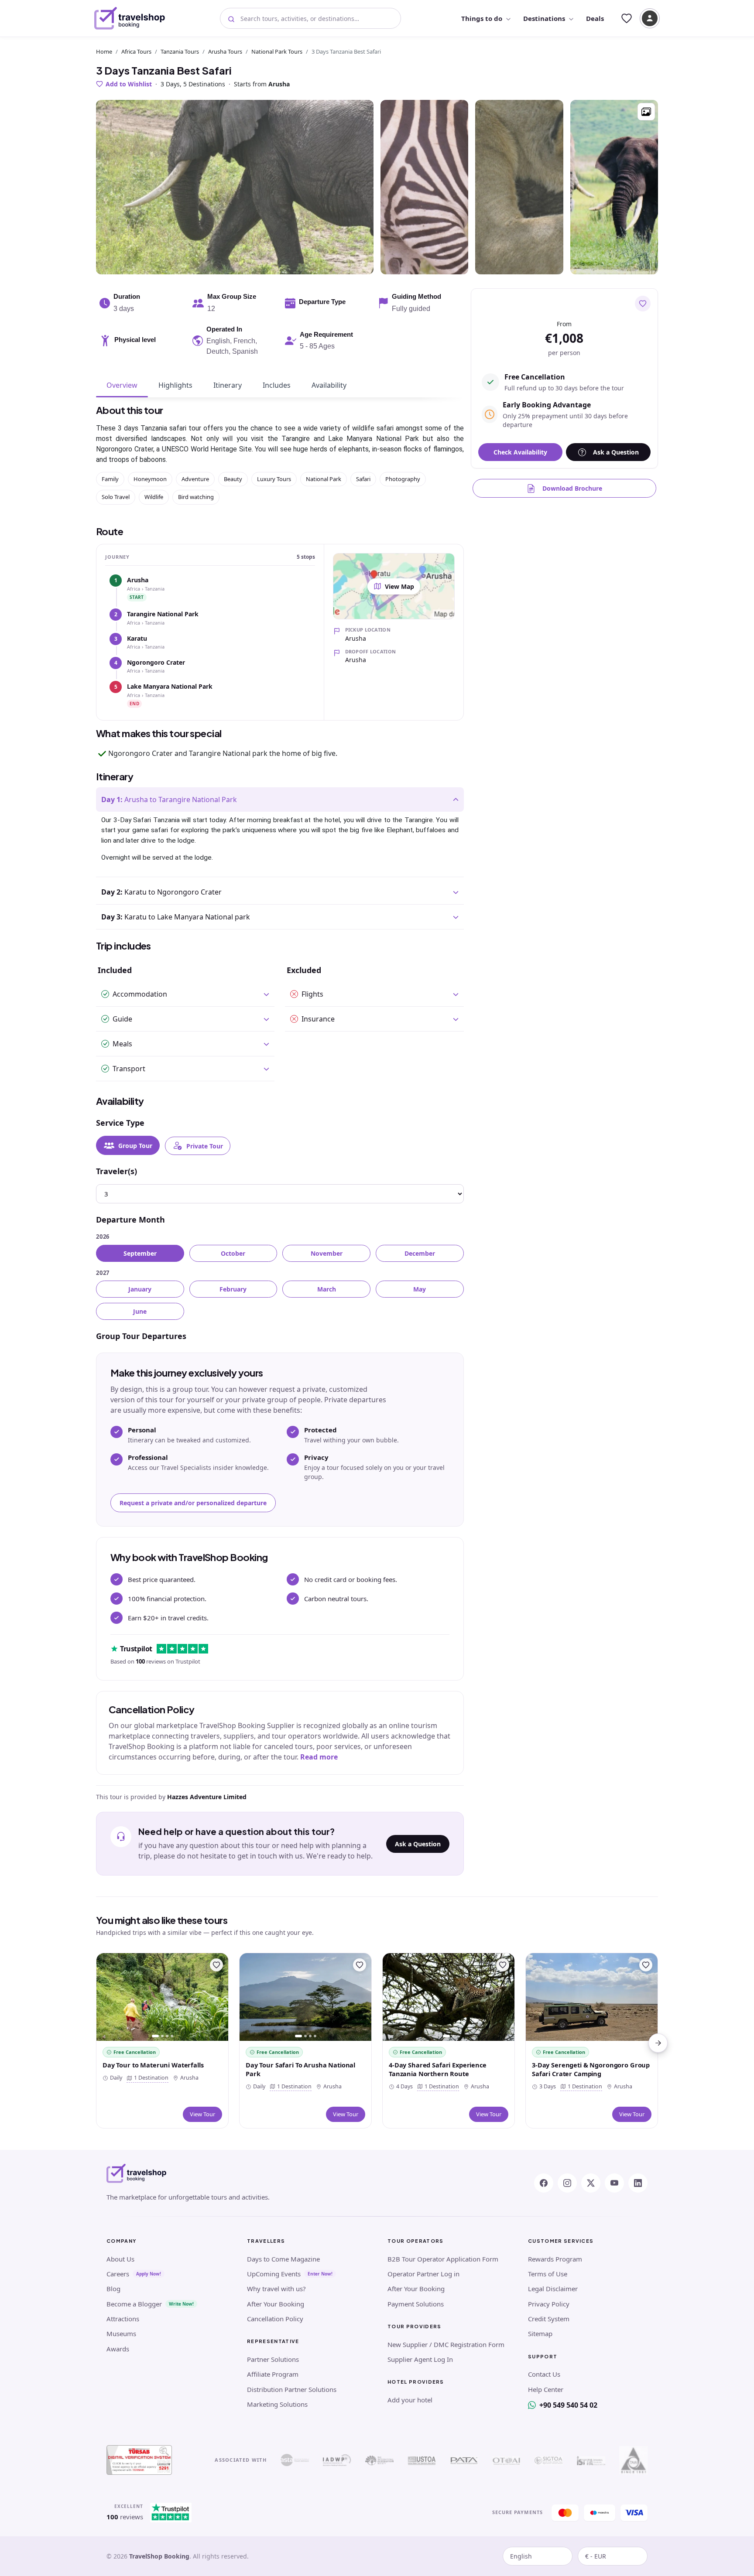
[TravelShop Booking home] (130, 18)
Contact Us (544, 2374)
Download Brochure (572, 488)
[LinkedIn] (638, 2183)
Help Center (546, 2389)
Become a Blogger (134, 2304)
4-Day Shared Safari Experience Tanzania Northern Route (438, 2069)
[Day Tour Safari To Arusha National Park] (305, 1997)
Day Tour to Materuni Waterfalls (153, 2065)
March (327, 1289)
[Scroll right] (658, 2043)
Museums (121, 2333)
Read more (319, 1757)
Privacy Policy (549, 2304)
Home (104, 51)
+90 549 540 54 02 (568, 2405)
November (327, 1253)
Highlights (175, 385)
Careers (118, 2274)
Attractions (123, 2319)
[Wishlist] (627, 18)
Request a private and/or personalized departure (193, 1503)
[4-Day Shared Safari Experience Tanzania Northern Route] (449, 1997)
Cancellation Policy (275, 2319)
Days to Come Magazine (283, 2259)
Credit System (549, 2319)
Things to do (482, 18)
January (140, 1289)
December (420, 1253)
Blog (113, 2289)
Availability (329, 385)
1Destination (149, 2078)
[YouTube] (614, 2183)
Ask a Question (418, 1844)
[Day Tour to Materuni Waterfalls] (162, 1997)
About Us (120, 2259)
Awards (118, 2349)
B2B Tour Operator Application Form (443, 2259)
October (233, 1253)
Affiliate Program (273, 2374)
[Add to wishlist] (643, 304)
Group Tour (135, 1146)
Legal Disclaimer (553, 2289)
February (233, 1289)
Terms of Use (548, 2274)
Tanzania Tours (180, 51)
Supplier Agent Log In (420, 2359)
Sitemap (540, 2333)
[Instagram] (567, 2183)
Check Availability (520, 452)
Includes (277, 385)
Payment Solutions (416, 2304)
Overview (122, 385)
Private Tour (205, 1146)
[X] (591, 2183)
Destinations (544, 18)
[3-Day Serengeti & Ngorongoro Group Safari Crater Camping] (592, 1997)
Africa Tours (136, 51)
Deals (595, 18)
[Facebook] (544, 2183)
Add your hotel (410, 2400)
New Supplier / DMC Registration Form (446, 2344)
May (420, 1289)
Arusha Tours (225, 51)
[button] (646, 112)
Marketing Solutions (277, 2404)
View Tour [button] (202, 2114)
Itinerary (228, 385)
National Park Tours (277, 51)
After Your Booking (276, 2304)
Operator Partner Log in (423, 2274)
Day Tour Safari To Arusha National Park (300, 2069)
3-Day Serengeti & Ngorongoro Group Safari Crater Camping (591, 2069)
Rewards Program (555, 2259)
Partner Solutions (273, 2359)
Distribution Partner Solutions (292, 2389)
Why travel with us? (276, 2289)
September (140, 1253)
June (140, 1311)
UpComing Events (274, 2274)
